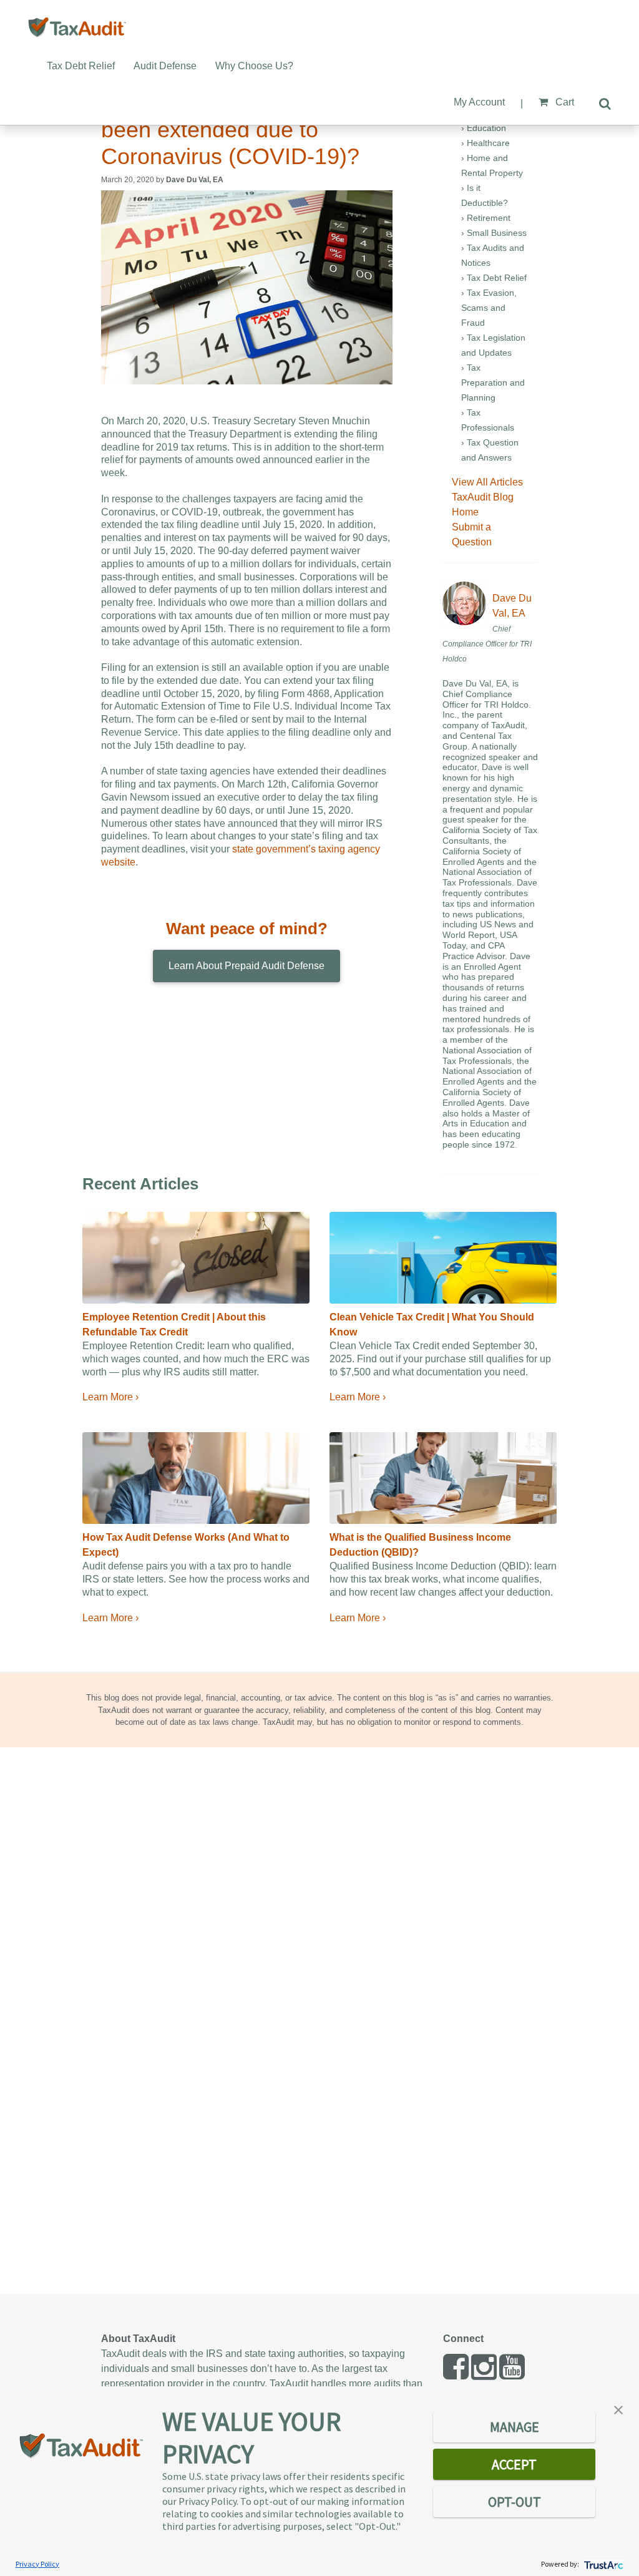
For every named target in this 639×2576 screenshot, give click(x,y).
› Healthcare (485, 143)
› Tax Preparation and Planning (493, 383)
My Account (479, 102)
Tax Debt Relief (81, 66)
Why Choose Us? (254, 66)
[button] (618, 2409)
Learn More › (110, 1397)
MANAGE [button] (515, 2427)
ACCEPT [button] (514, 2464)
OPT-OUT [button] (515, 2502)
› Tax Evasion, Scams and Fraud (489, 308)
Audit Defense (165, 66)
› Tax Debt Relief (494, 278)
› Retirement (486, 218)
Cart (563, 102)
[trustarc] (602, 2564)
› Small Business (494, 233)
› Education (484, 128)
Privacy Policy (37, 2564)
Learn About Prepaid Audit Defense (246, 966)
